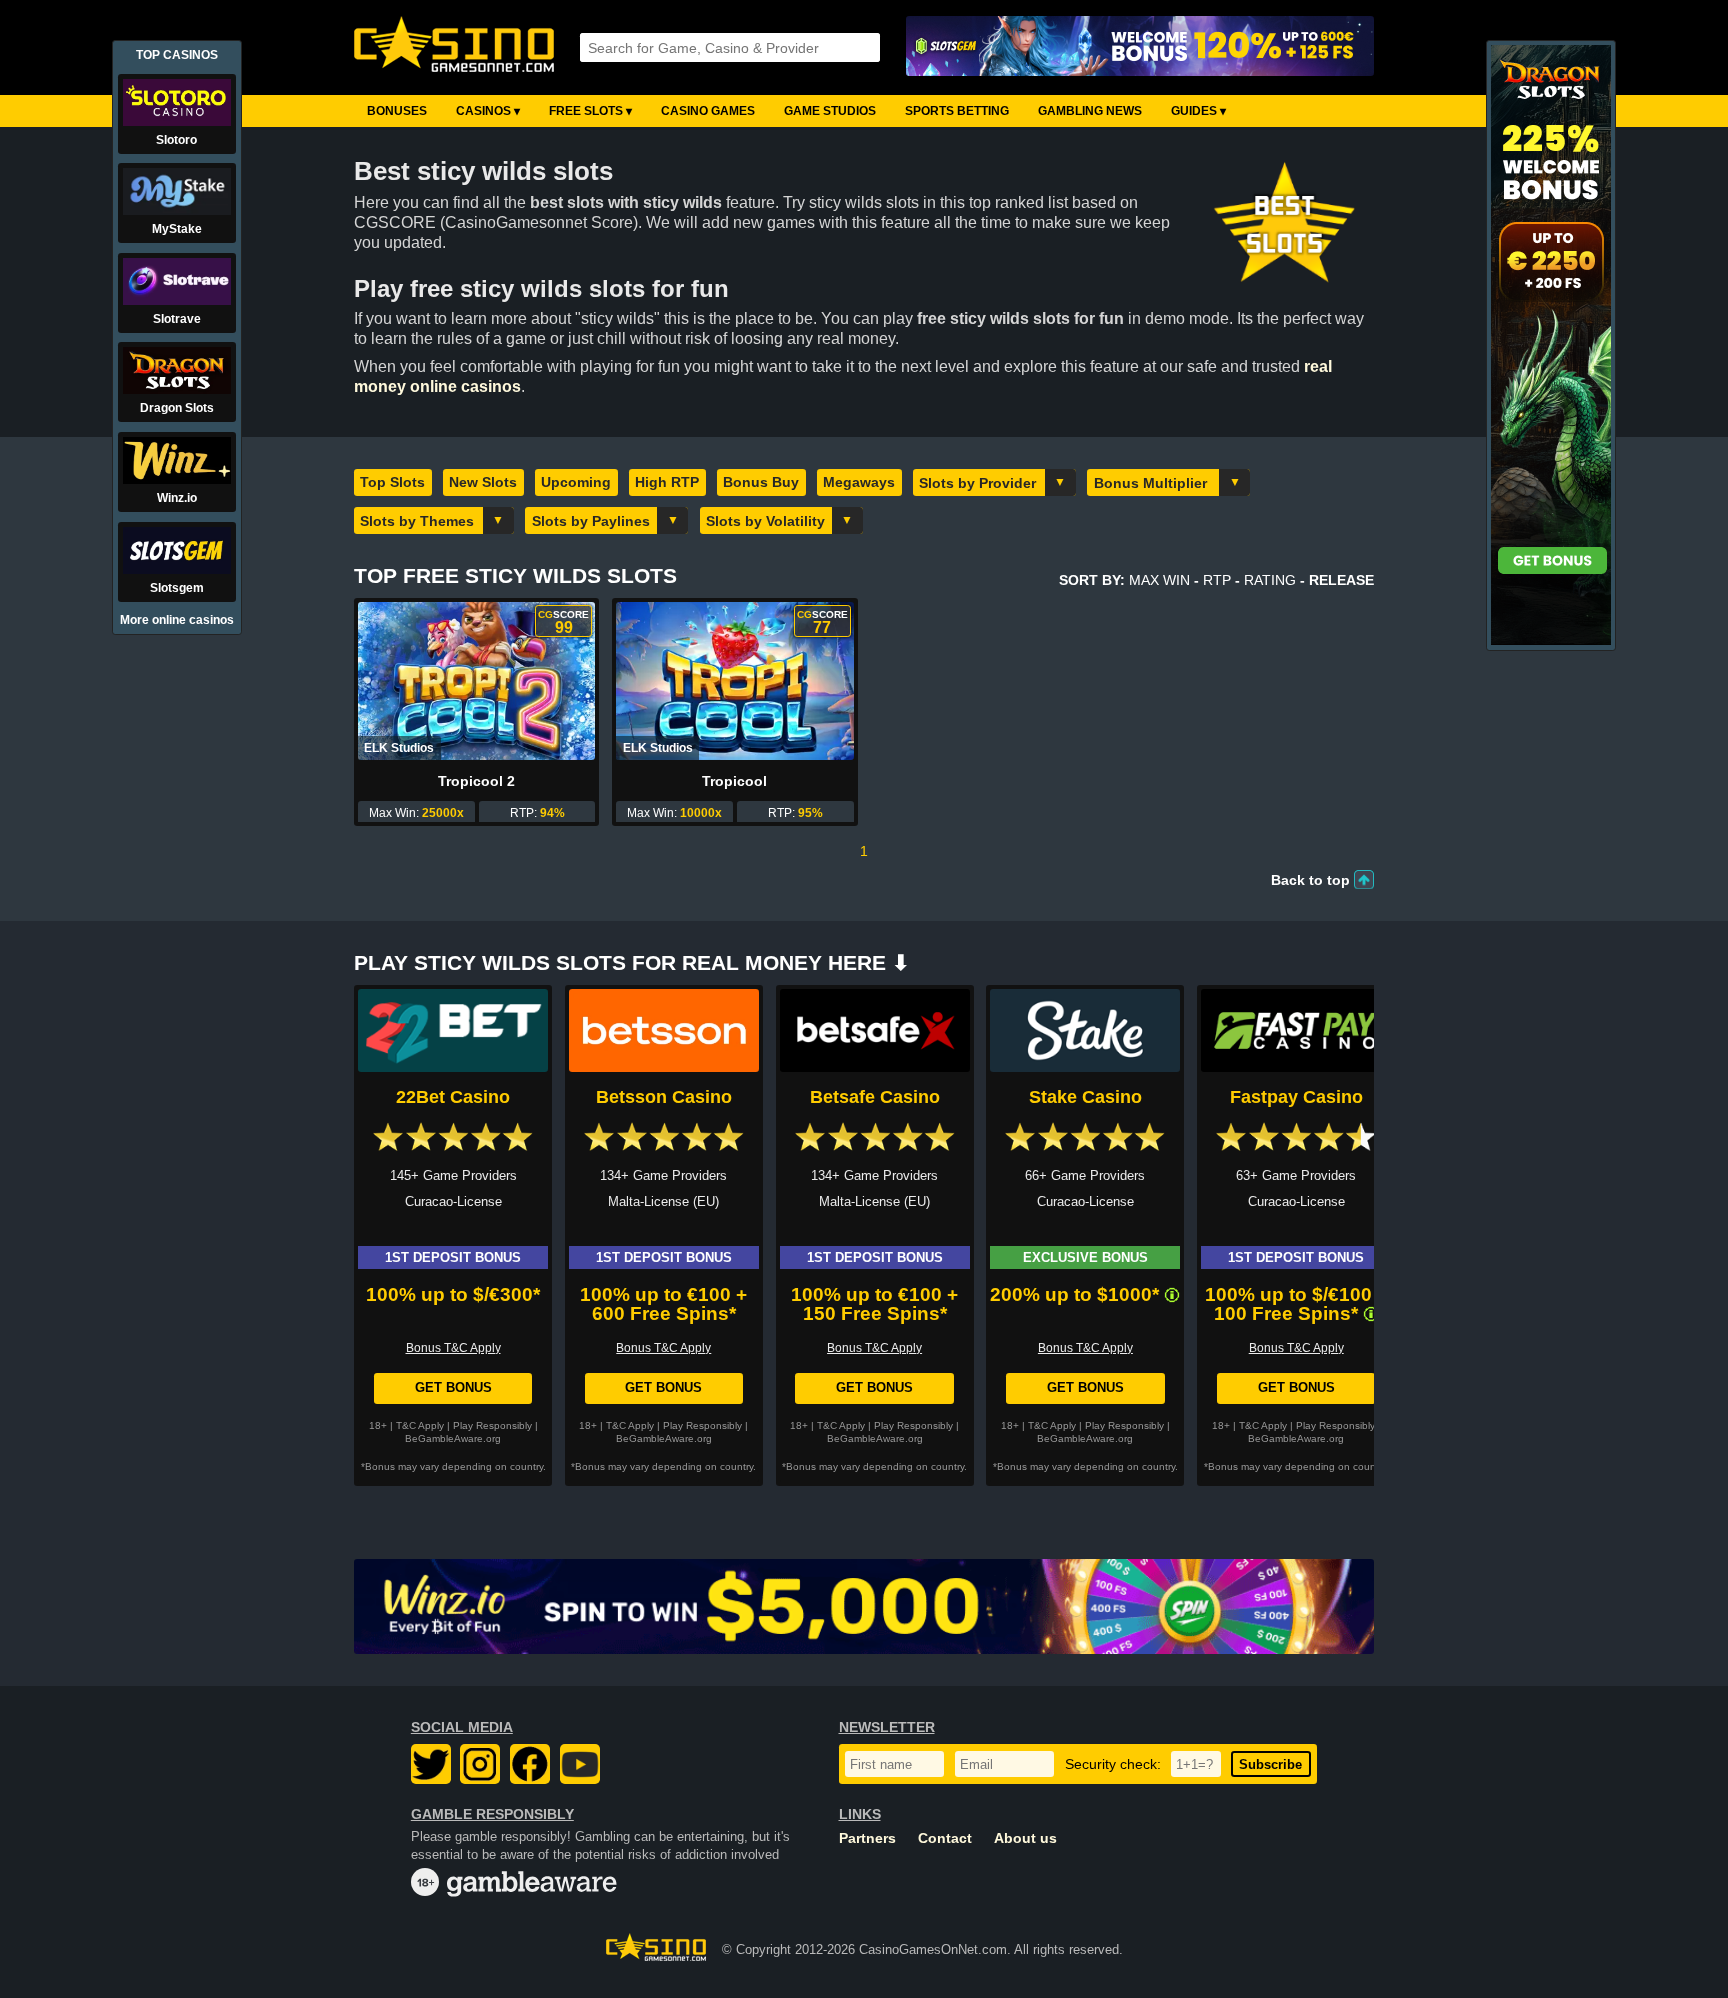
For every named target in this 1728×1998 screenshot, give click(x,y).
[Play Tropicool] (734, 681)
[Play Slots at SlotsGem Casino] (1140, 47)
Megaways (859, 482)
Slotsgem (177, 588)
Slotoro (176, 140)
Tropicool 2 (476, 781)
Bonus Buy (761, 482)
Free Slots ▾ (590, 111)
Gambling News (1090, 111)
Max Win (1159, 580)
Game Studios (830, 111)
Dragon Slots (177, 408)
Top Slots (392, 482)
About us (1025, 1838)
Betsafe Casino (875, 1097)
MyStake (177, 229)
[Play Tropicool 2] (476, 681)
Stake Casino (1085, 1097)
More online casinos (177, 620)
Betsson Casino (664, 1097)
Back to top (1310, 880)
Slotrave (177, 319)
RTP (1217, 580)
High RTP (667, 482)
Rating (1270, 580)
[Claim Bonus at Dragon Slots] (1551, 641)
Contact (945, 1838)
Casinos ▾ (488, 111)
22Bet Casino (453, 1097)
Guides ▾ (1198, 111)
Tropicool (734, 781)
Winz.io (177, 498)
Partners (867, 1838)
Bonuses (397, 111)
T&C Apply (420, 1425)
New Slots (483, 482)
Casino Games (708, 111)
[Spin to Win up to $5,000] (864, 1606)
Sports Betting (957, 111)
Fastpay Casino (1296, 1097)
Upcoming (576, 482)
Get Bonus (453, 1387)
